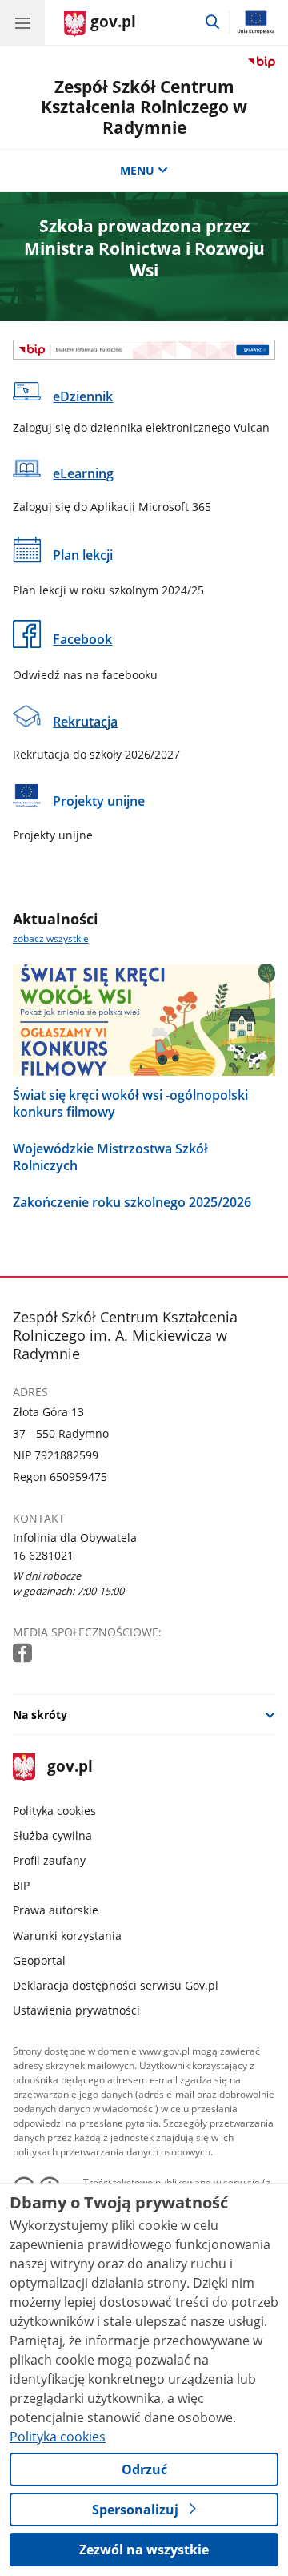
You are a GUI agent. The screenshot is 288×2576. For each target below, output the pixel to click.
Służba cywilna (52, 1835)
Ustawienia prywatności (76, 2010)
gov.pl (69, 1767)
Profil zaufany (49, 1860)
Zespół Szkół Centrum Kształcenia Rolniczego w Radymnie (144, 107)
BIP (21, 1885)
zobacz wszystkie (51, 938)
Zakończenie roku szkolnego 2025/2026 (132, 1203)
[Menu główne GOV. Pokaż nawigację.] (22, 22)
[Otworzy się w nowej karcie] (24, 1654)
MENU (137, 170)
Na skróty (40, 1715)
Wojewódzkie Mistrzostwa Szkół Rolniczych (110, 1157)
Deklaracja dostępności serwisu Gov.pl (116, 1985)
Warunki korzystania (67, 1936)
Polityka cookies (54, 1811)
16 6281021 (43, 1555)
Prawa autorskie (56, 1910)
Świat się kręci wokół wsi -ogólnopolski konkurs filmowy (130, 1104)
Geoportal (39, 1960)
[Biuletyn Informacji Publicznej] (144, 350)
